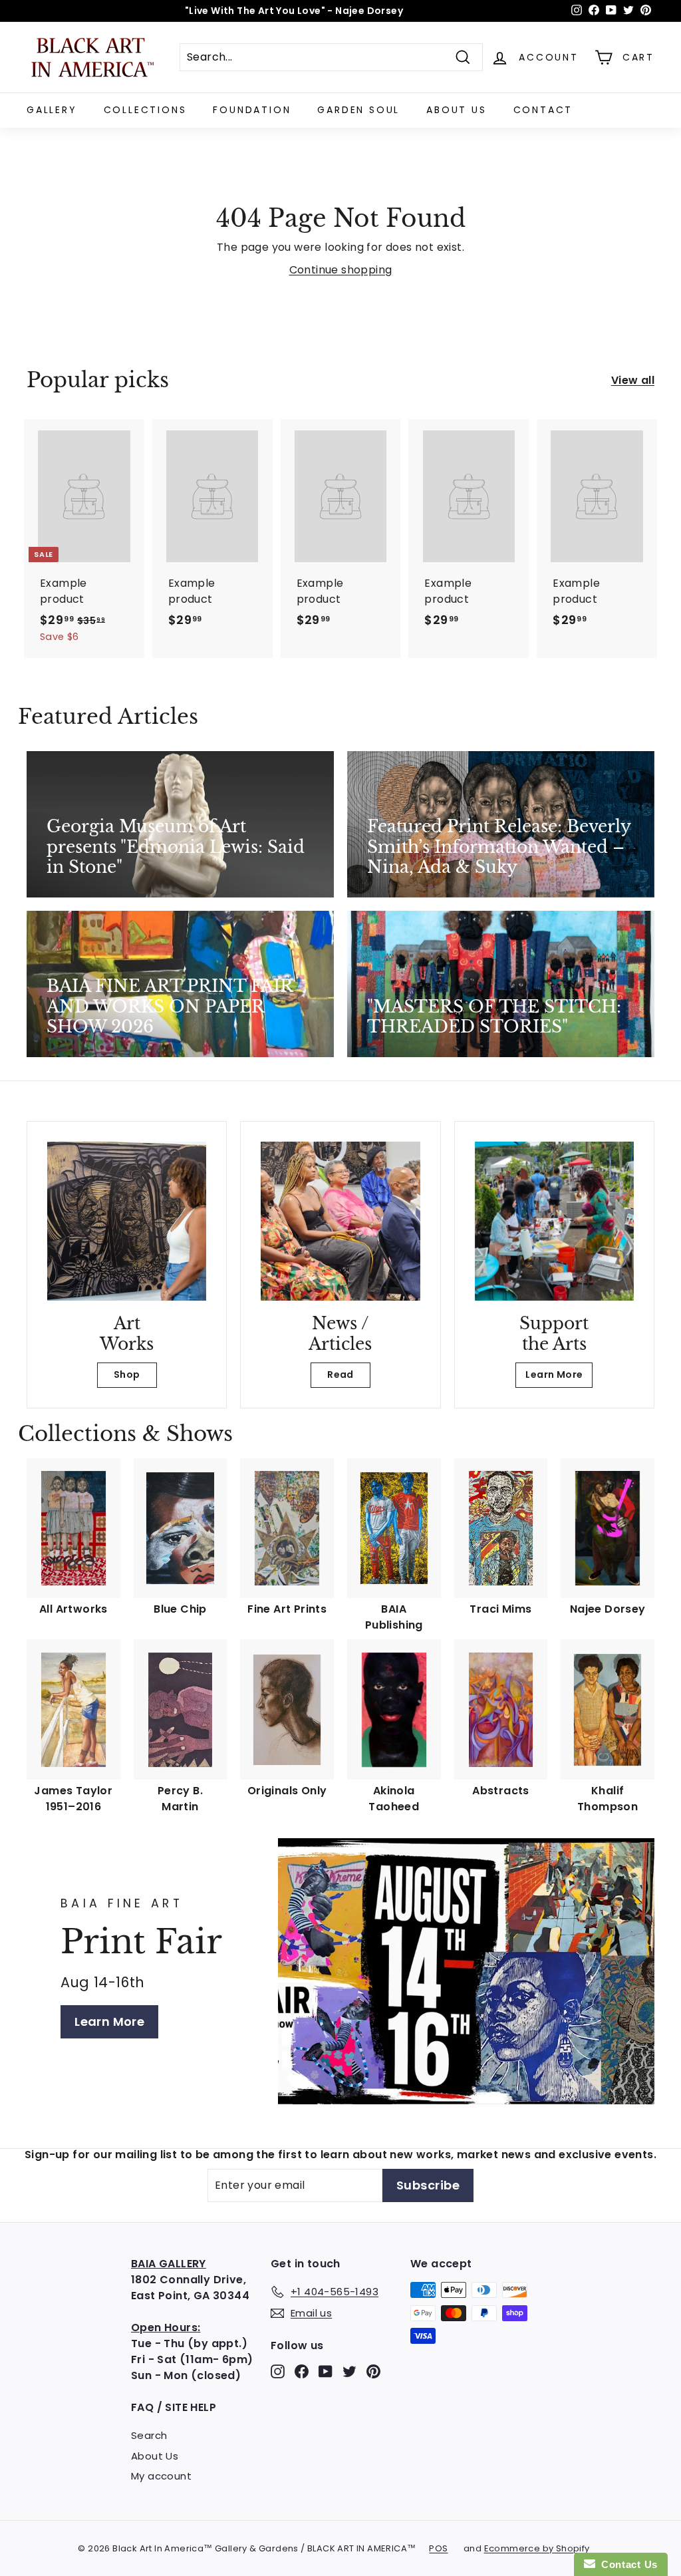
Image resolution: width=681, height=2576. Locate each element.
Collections (145, 110)
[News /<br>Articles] (340, 1221)
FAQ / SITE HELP (174, 2407)
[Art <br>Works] (127, 1221)
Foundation (252, 110)
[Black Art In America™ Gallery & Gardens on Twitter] (349, 2371)
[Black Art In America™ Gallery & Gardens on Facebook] (302, 2371)
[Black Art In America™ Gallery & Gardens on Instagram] (278, 2371)
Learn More (554, 1374)
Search (149, 2435)
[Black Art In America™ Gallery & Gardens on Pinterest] (373, 2371)
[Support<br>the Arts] (554, 1221)
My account (161, 2476)
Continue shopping (341, 270)
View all (633, 380)
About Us (456, 110)
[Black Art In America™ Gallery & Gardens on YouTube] (326, 2371)
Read (340, 1374)
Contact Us (626, 2564)
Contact (543, 110)
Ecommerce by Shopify (537, 2548)
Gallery (52, 110)
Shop (127, 1374)
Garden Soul (358, 110)
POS (438, 2548)
